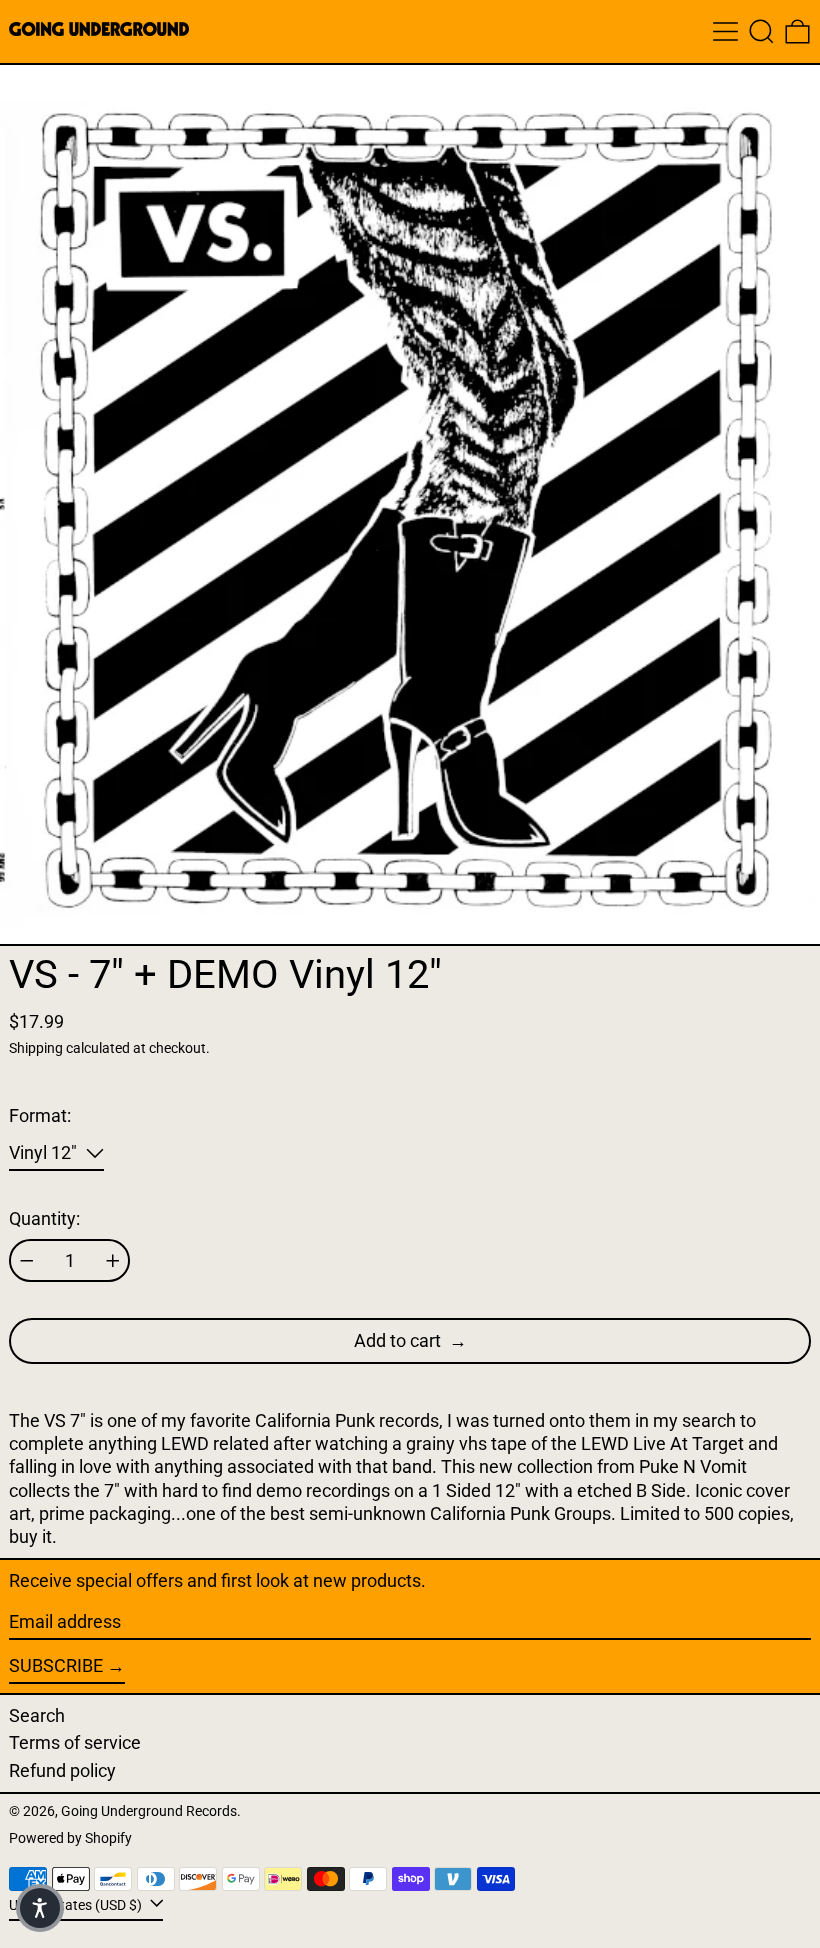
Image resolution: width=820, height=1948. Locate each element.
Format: (40, 1115)
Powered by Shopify (70, 1838)
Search (37, 1715)
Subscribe (56, 1665)
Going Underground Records (149, 1811)
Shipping (36, 1048)
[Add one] (113, 1261)
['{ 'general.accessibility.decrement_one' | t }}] (27, 1261)
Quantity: (44, 1218)
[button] (761, 31)
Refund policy (62, 1770)
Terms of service (75, 1742)
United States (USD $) (77, 1904)
